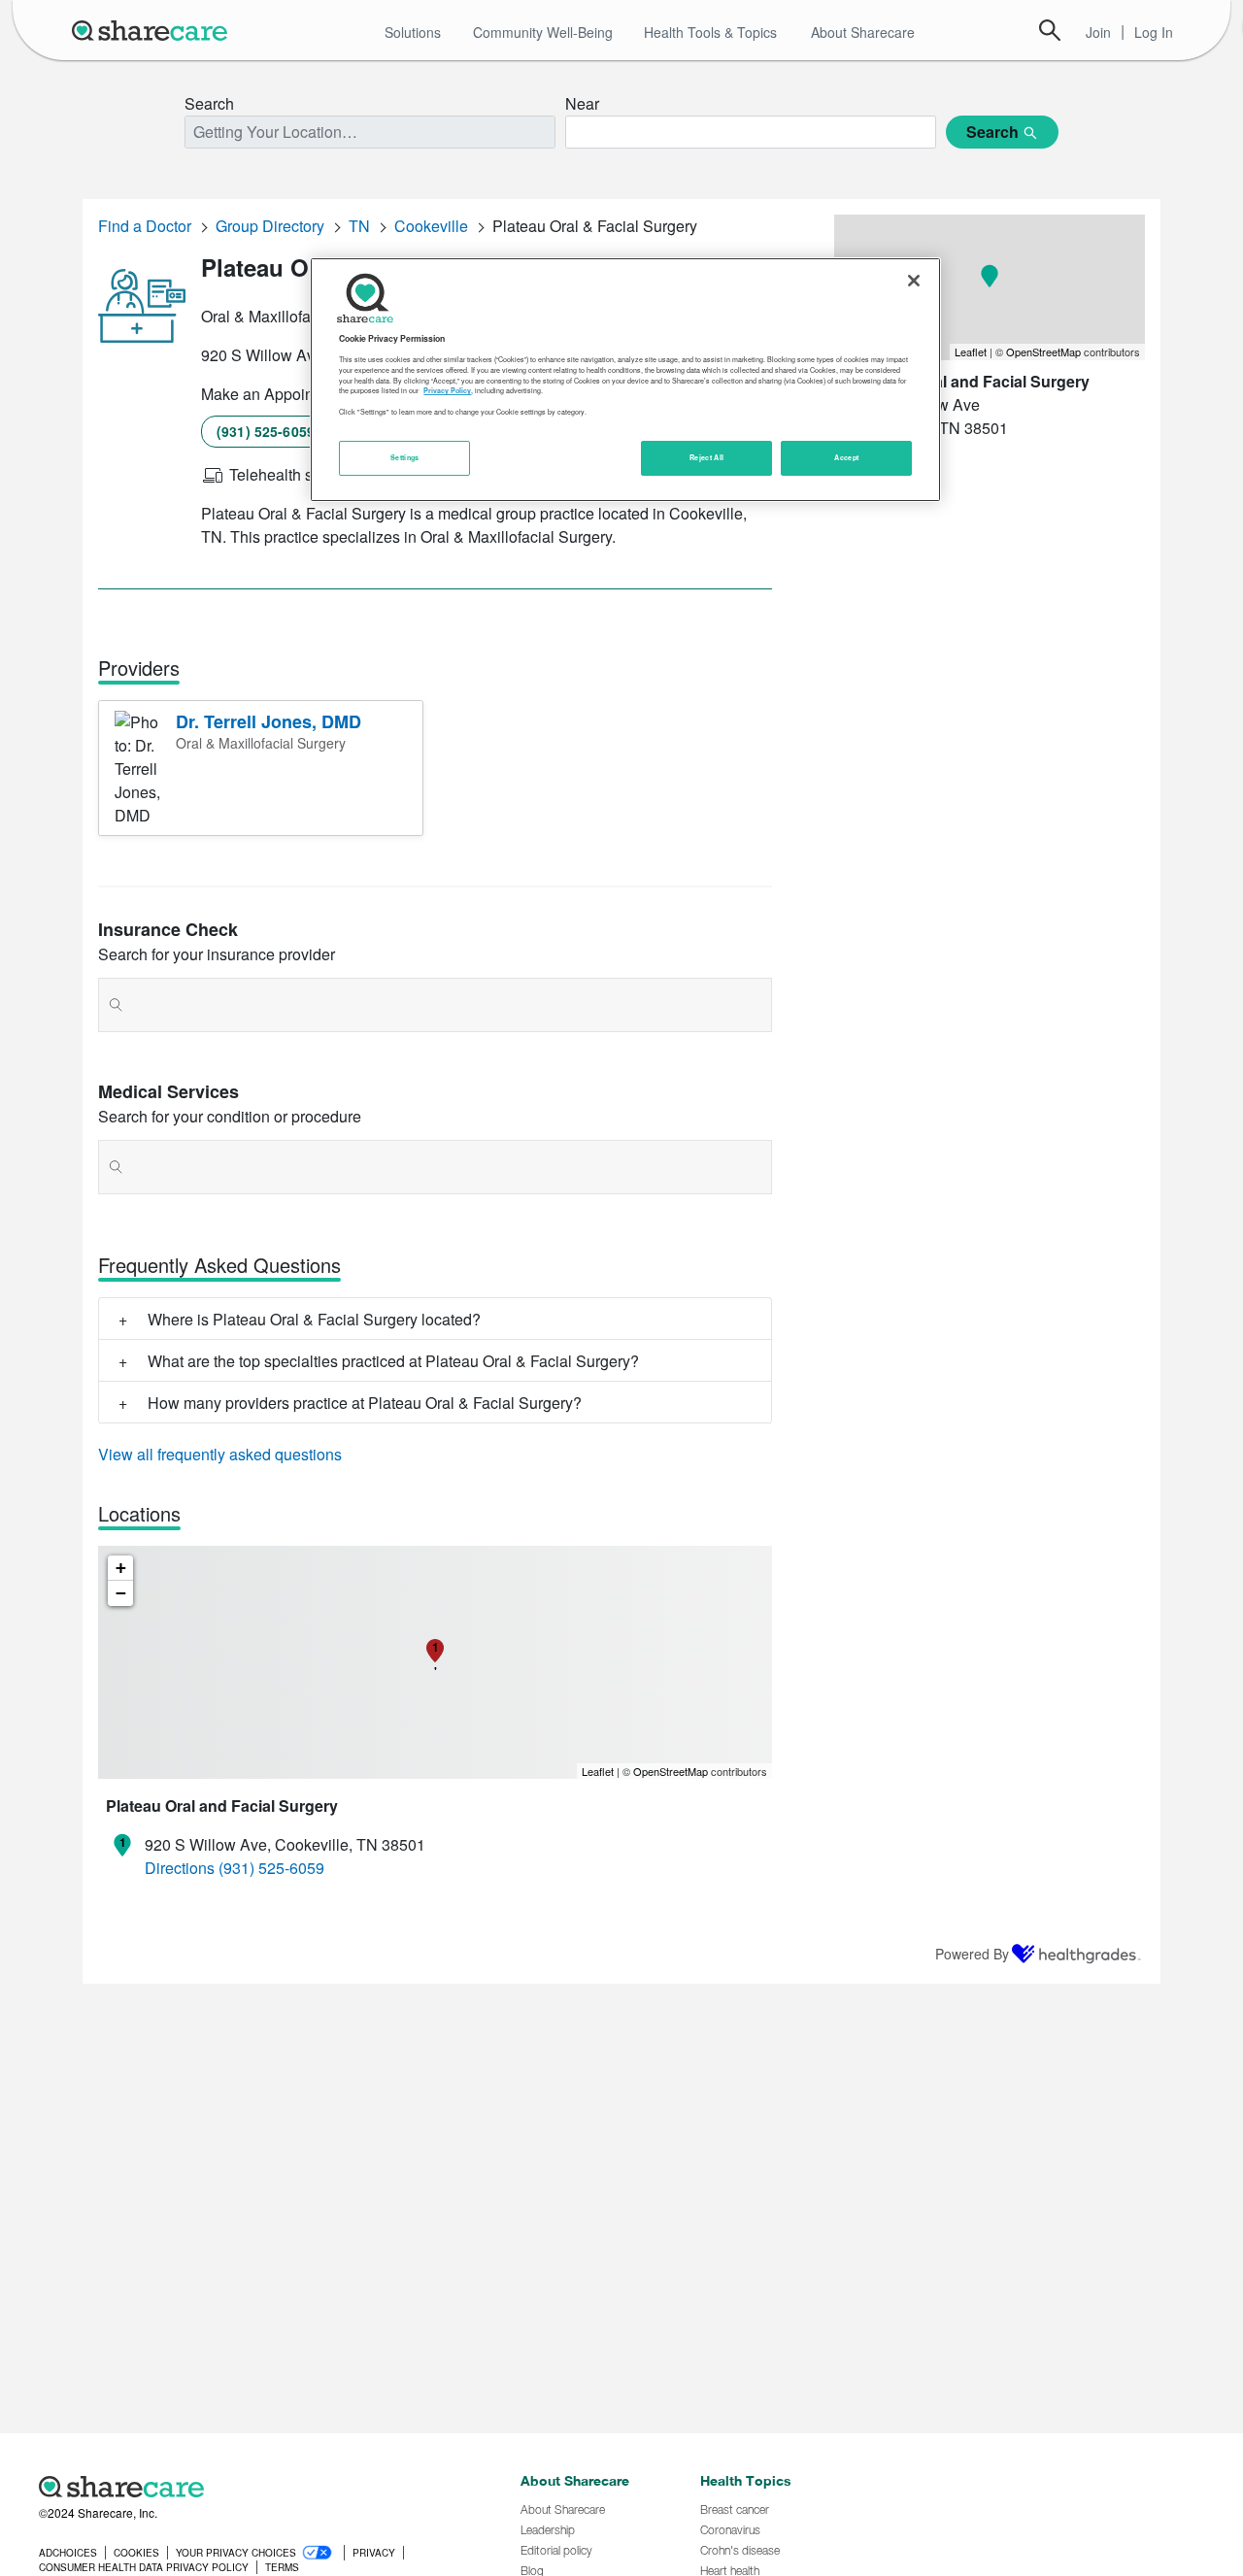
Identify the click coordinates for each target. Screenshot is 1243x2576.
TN (359, 226)
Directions (180, 1868)
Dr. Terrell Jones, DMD (269, 721)
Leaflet (598, 1771)
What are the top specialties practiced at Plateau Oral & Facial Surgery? (393, 1361)
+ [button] (121, 1568)
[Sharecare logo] (252, 2487)
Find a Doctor (145, 226)
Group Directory (270, 226)
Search (1050, 30)
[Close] (914, 281)
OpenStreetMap (671, 1771)
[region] (625, 380)
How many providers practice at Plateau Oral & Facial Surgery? (365, 1403)
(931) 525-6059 (266, 431)
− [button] (121, 1593)
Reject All (707, 457)
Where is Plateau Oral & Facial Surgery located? (314, 1319)
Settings (405, 457)
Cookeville (431, 226)
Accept (846, 457)
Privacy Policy (447, 391)
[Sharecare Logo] (153, 30)
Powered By (972, 1954)
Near (582, 103)
